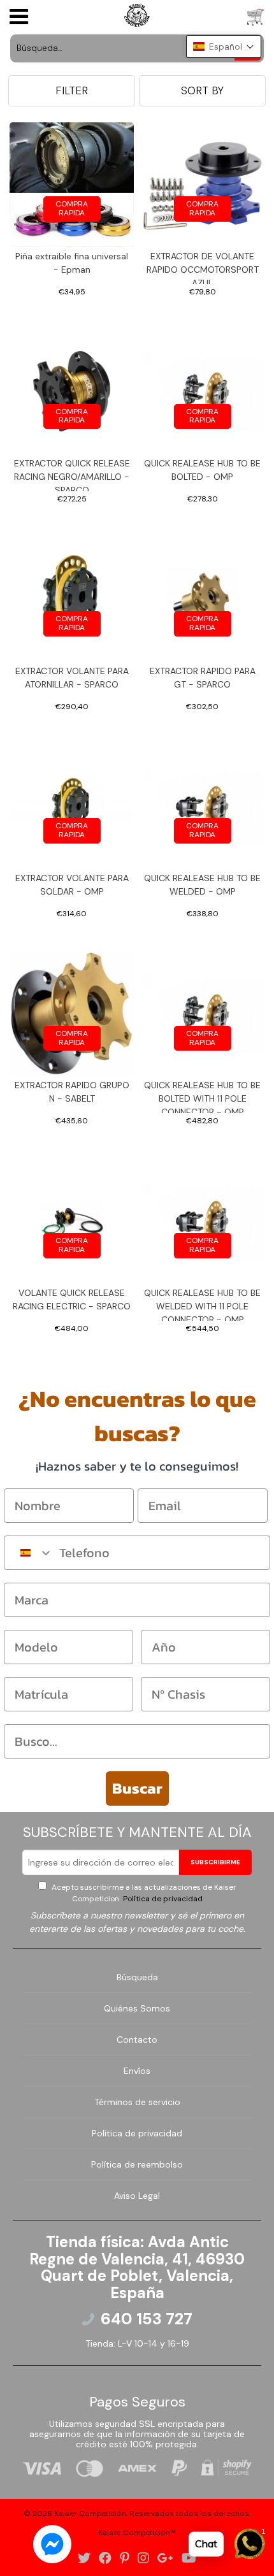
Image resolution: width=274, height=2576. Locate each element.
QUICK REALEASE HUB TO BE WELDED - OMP (202, 885)
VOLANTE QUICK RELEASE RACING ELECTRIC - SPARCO (72, 1299)
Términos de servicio (137, 2102)
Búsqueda (137, 1977)
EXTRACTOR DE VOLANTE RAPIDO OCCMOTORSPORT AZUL (203, 267)
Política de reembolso (137, 2164)
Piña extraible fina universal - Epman (72, 263)
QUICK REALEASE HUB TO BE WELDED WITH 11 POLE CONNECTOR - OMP (202, 1304)
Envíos (137, 2071)
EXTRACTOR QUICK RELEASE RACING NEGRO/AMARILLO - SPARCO (72, 474)
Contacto (137, 2040)
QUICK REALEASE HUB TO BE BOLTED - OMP (202, 470)
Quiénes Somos (137, 2008)
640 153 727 (147, 2319)
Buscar (137, 1788)
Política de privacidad (162, 1899)
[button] (224, 47)
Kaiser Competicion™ (137, 2533)
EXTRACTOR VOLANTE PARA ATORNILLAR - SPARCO (72, 678)
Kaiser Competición (90, 2514)
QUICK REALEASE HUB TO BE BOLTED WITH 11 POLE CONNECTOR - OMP (202, 1096)
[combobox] (29, 1553)
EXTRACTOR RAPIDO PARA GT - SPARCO (203, 678)
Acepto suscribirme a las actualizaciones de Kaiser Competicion (143, 1893)
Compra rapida (72, 208)
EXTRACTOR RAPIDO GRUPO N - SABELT (72, 1092)
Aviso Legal (137, 2196)
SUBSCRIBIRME (215, 1862)
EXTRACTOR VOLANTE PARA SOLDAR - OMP (72, 885)
